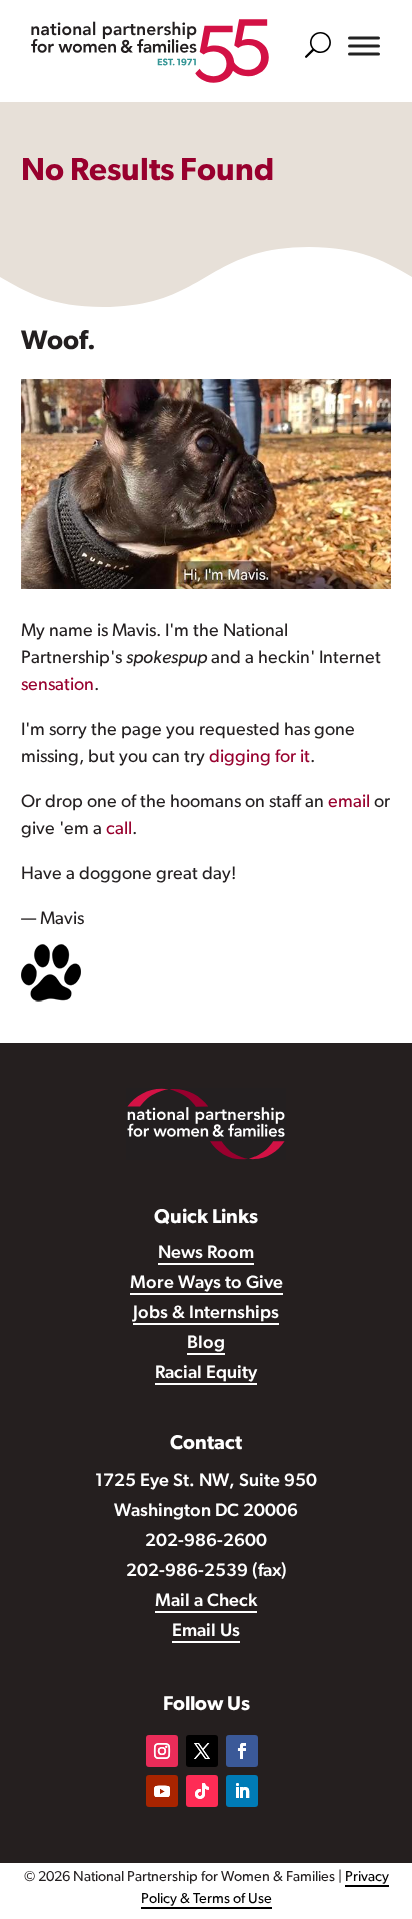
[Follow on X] (202, 1751)
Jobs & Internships (206, 1314)
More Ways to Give (206, 1284)
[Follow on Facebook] (242, 1751)
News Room (206, 1254)
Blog (206, 1344)
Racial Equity (206, 1374)
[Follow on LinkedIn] (242, 1791)
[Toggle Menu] (364, 46)
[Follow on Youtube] (162, 1791)
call (119, 830)
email (349, 803)
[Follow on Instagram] (162, 1751)
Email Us (206, 1632)
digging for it (259, 758)
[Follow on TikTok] (202, 1791)
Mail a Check (206, 1602)
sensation (57, 686)
